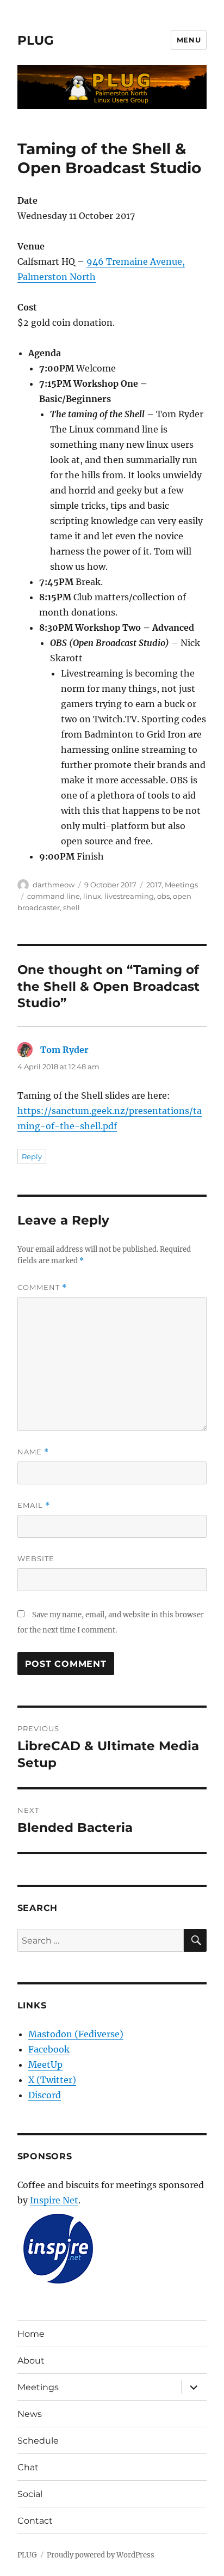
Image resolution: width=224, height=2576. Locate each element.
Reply (32, 1156)
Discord (45, 2095)
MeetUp (45, 2065)
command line (54, 896)
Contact (35, 2521)
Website (36, 1558)
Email (34, 1505)
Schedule (38, 2441)
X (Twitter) (52, 2080)
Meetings (181, 885)
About (31, 2361)
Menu (189, 40)
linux (92, 896)
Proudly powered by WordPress (101, 2555)
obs (163, 896)
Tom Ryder (64, 1050)
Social (30, 2494)
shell (71, 908)
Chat (28, 2467)
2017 (154, 885)
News (30, 2414)
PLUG (36, 40)
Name (33, 1452)
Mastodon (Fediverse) (76, 2034)
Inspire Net (54, 2200)
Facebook (49, 2049)
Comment (42, 1287)
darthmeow (54, 885)
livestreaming (129, 896)
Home (31, 2334)
